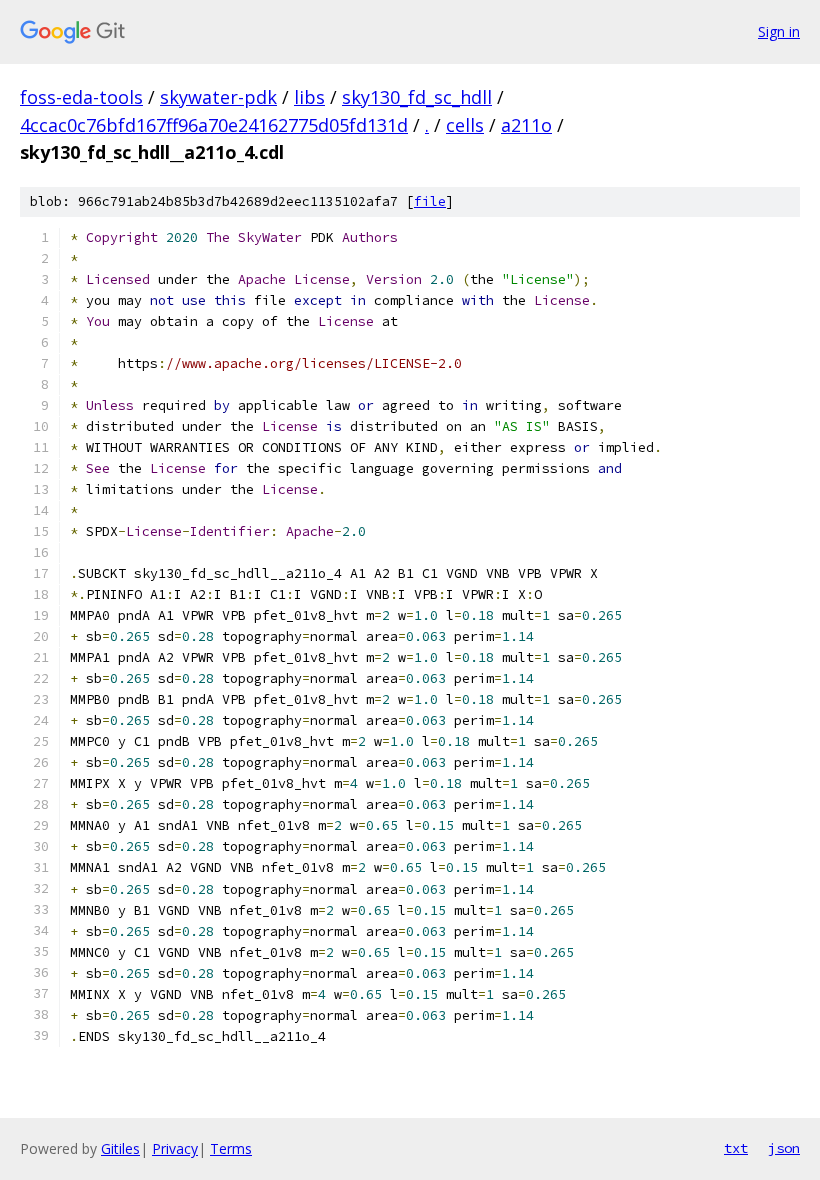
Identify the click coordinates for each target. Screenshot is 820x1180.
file (430, 201)
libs (309, 97)
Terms (231, 1148)
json (784, 1148)
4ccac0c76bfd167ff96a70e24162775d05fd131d (214, 125)
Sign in (779, 31)
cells (465, 125)
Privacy (175, 1148)
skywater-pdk (218, 97)
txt (736, 1148)
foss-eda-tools (81, 97)
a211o (526, 125)
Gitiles (120, 1148)
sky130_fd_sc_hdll (417, 97)
